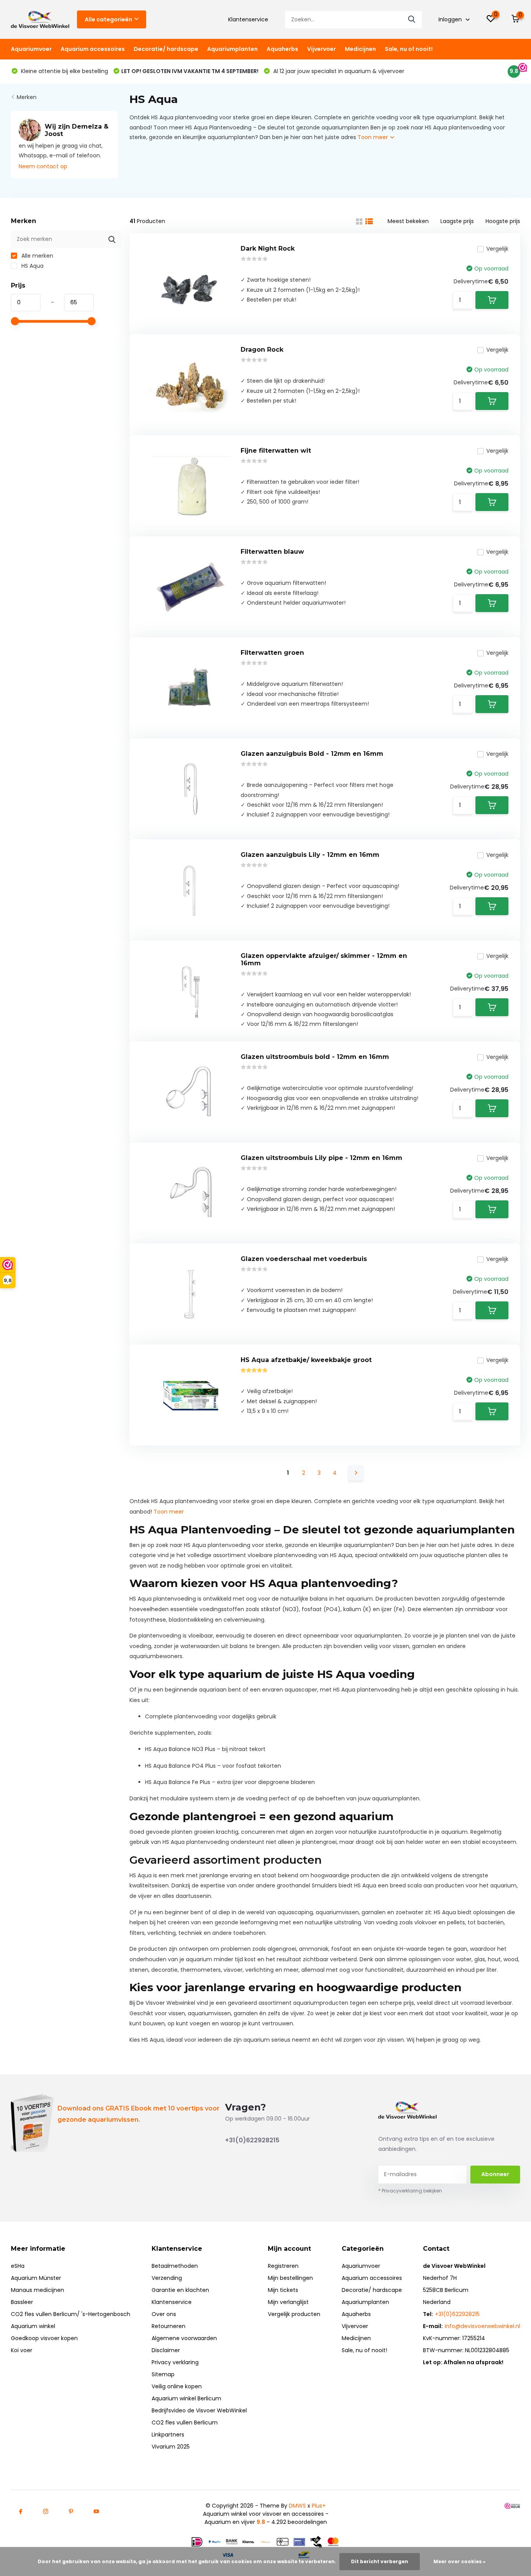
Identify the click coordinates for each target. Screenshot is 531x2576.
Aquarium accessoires (93, 49)
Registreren (283, 2266)
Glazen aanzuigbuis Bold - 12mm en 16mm (312, 754)
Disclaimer (166, 2350)
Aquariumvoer (31, 49)
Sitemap (163, 2374)
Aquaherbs (282, 49)
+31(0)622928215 (252, 2140)
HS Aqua (32, 266)
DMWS (297, 2506)
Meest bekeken (408, 221)
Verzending (167, 2278)
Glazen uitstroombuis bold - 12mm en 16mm (315, 1057)
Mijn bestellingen (290, 2278)
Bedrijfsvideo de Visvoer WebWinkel (199, 2410)
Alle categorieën (108, 19)
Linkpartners (168, 2435)
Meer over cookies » (459, 2561)
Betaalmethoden (175, 2266)
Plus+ (319, 2506)
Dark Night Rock (268, 249)
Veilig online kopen (177, 2386)
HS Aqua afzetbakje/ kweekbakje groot (306, 1360)
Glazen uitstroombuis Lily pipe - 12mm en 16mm (321, 1158)
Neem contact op (43, 166)
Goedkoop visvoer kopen (44, 2338)
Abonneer (495, 2174)
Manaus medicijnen (38, 2290)
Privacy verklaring (175, 2362)
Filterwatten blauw (272, 552)
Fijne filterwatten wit (276, 451)
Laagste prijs (457, 221)
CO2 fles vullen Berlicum (185, 2423)
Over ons (164, 2314)
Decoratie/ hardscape (166, 49)
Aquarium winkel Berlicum (186, 2398)
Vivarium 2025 (171, 2447)
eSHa (18, 2266)
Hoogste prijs (503, 221)
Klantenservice (248, 19)
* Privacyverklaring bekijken (410, 2191)
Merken (27, 97)
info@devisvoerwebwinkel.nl (482, 2326)
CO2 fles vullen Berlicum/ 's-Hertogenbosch (71, 2314)
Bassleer (22, 2302)
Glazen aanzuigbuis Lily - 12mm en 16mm (310, 855)
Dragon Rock (262, 350)
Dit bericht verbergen (380, 2561)
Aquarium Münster (36, 2278)
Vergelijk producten (294, 2314)
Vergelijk (497, 249)
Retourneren (169, 2326)
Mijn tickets (283, 2290)
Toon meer (374, 137)
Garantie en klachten (180, 2290)
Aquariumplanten (232, 49)
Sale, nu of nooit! (409, 49)
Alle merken (37, 256)
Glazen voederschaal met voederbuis (304, 1259)
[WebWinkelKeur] (512, 2506)
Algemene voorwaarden (184, 2338)
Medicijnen (360, 49)
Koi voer (22, 2350)
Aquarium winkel (33, 2326)
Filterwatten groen (272, 653)
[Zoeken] (412, 20)
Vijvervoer (321, 49)
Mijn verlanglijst (288, 2302)
